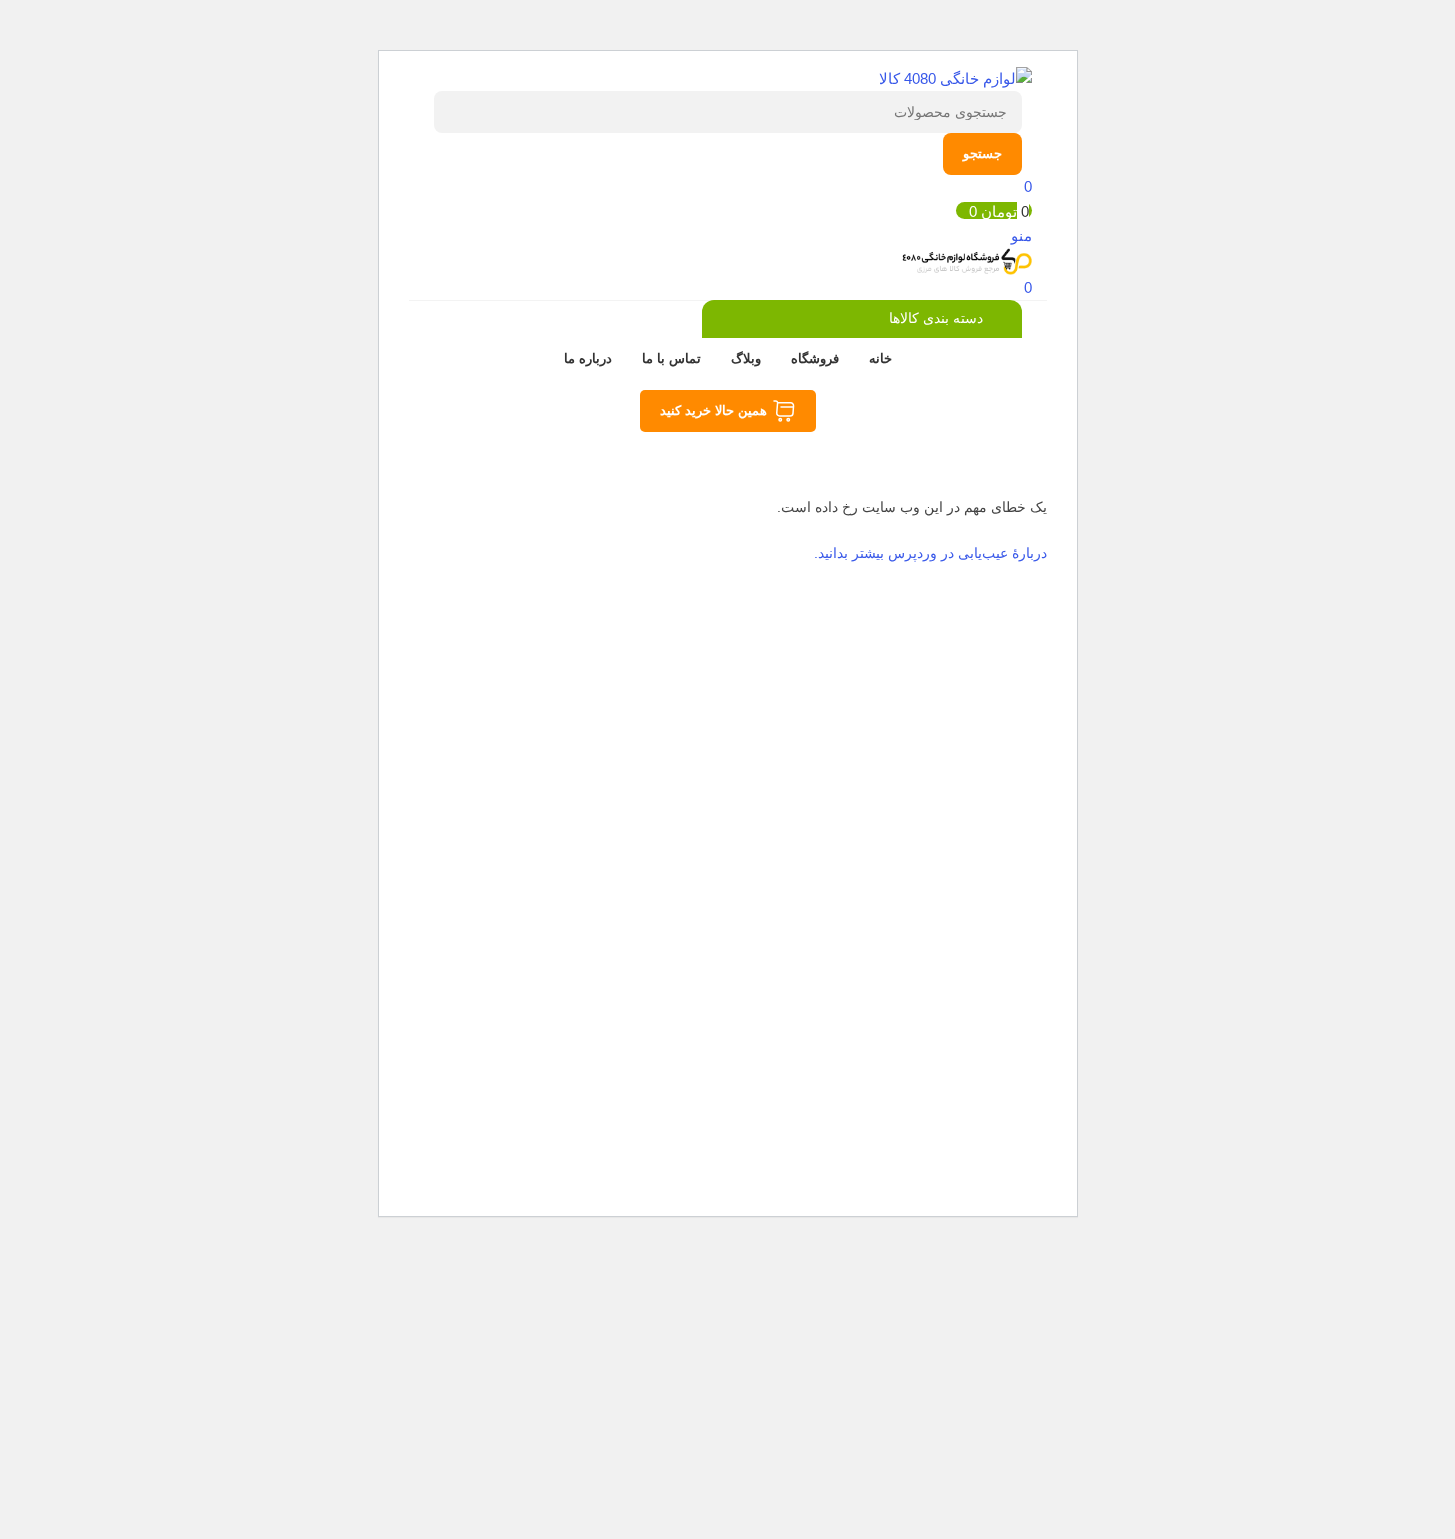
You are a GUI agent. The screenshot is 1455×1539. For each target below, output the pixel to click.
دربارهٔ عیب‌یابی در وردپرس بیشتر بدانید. (930, 553)
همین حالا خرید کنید (713, 410)
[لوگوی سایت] (955, 77)
